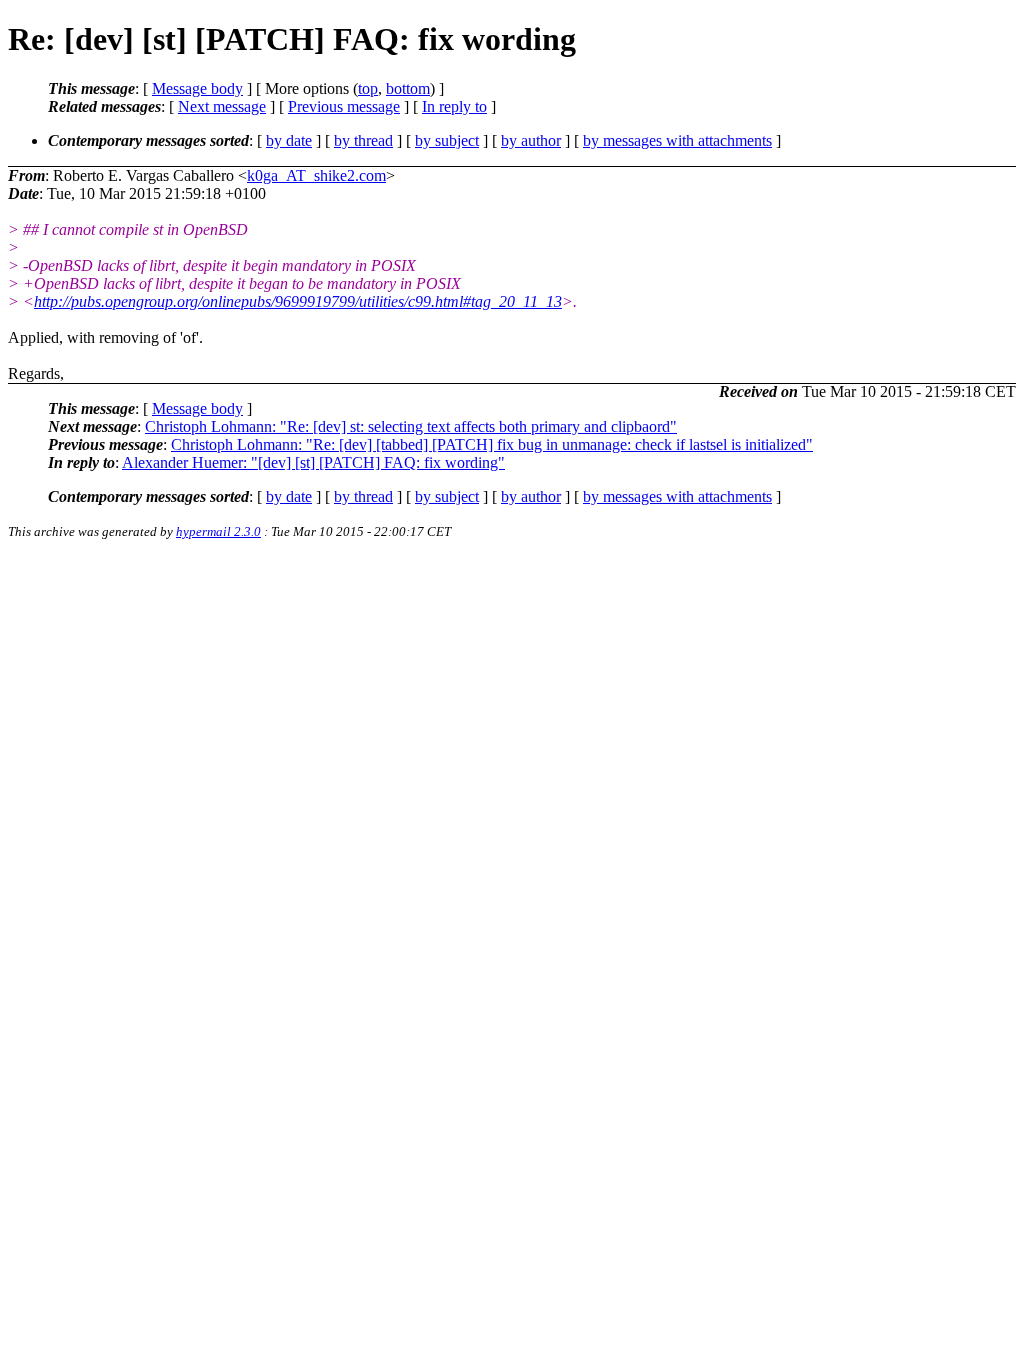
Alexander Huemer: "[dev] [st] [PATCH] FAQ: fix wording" (313, 462)
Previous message (344, 106)
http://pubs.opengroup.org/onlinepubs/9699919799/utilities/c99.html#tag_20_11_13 (298, 301)
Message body (197, 88)
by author (531, 140)
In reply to (454, 106)
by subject (447, 140)
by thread (363, 140)
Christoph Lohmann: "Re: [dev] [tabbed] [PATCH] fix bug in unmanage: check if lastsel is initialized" (492, 444)
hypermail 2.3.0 (218, 531)
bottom (408, 88)
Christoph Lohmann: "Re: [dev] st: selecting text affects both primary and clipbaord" (411, 426)
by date (289, 140)
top (368, 88)
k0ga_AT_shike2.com (316, 175)
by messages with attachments (677, 140)
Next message (222, 106)
